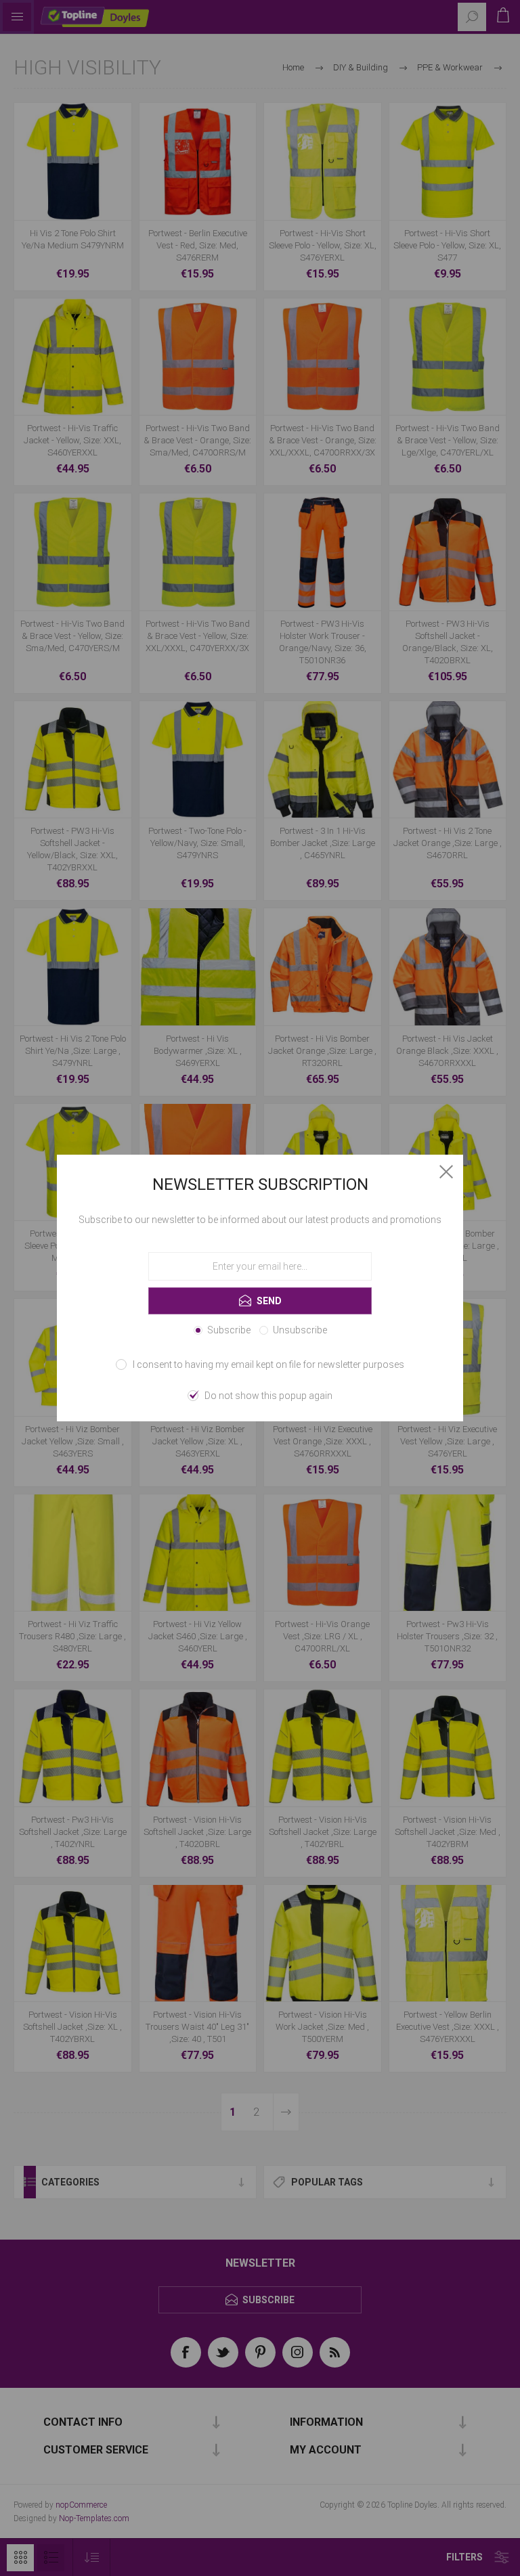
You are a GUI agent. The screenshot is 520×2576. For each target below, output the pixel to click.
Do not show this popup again (268, 1396)
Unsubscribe (300, 1330)
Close (446, 1172)
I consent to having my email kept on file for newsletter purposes (268, 1364)
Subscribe (229, 1330)
